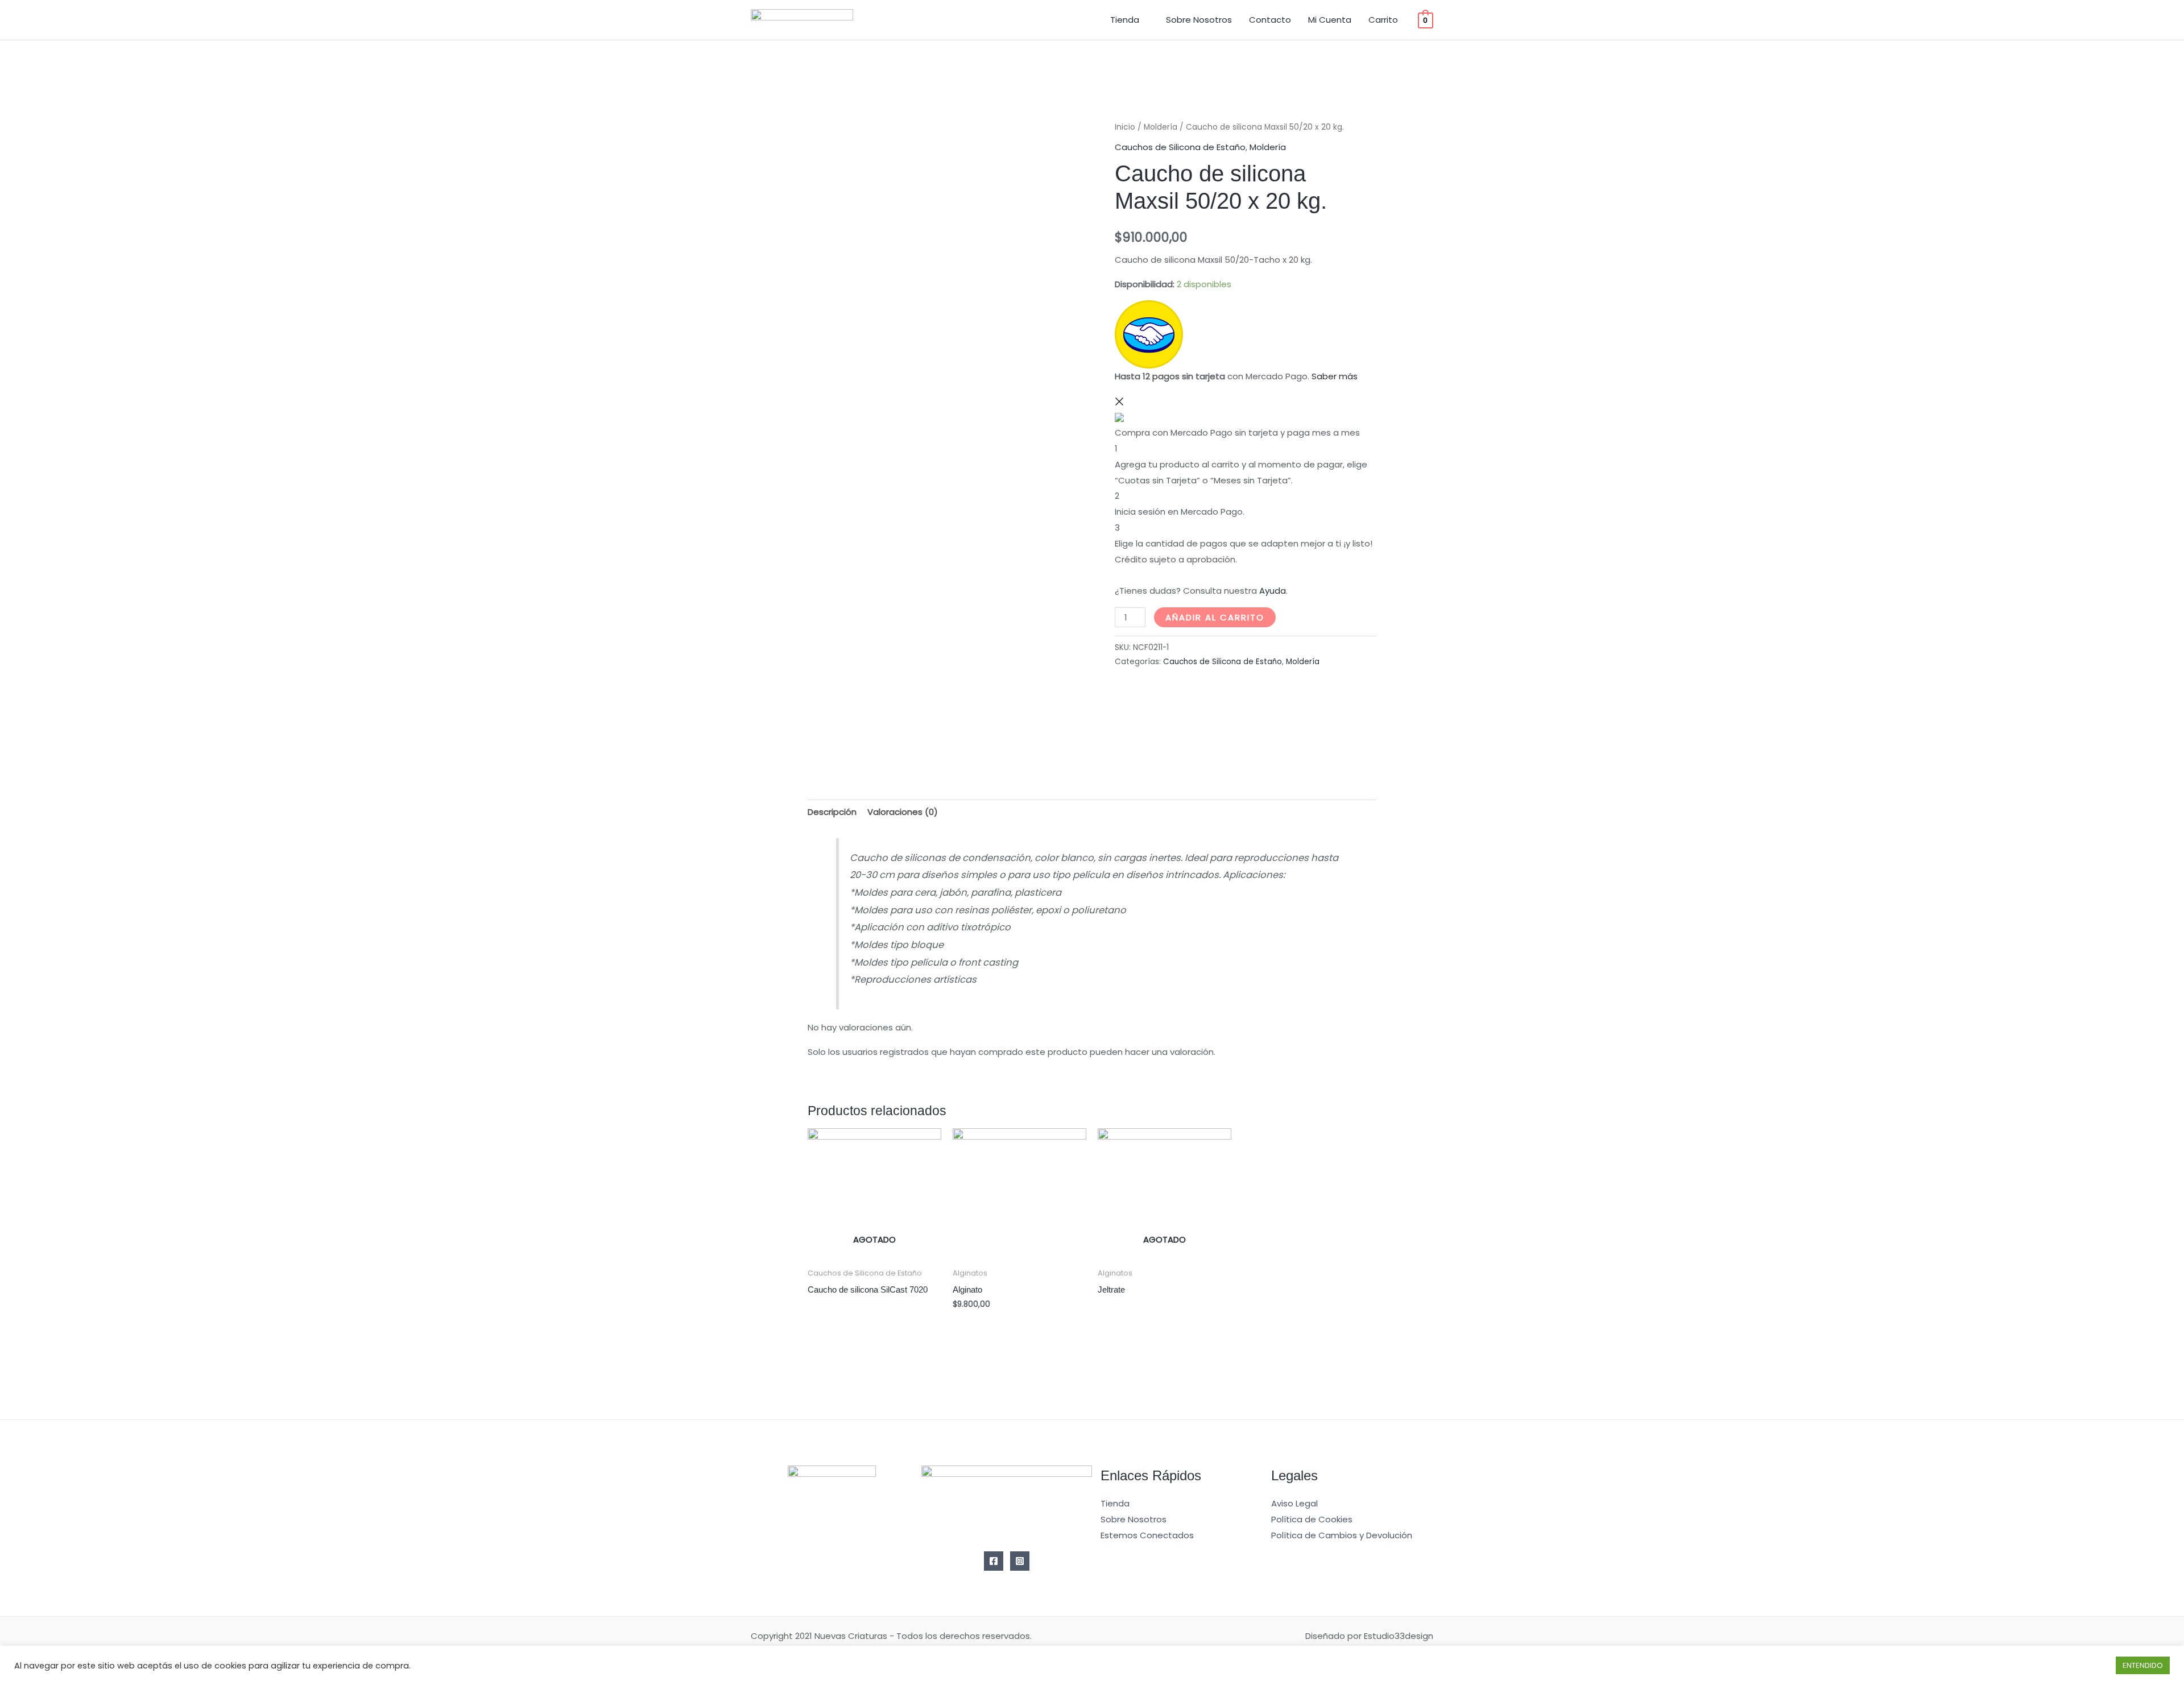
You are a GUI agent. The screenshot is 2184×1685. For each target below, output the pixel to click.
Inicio (1125, 127)
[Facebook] (994, 1561)
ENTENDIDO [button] (2143, 1665)
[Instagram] (1020, 1561)
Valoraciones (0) (903, 812)
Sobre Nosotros (1199, 20)
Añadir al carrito (1215, 617)
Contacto (1270, 20)
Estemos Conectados (1147, 1535)
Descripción (832, 812)
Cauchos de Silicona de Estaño (1180, 147)
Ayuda (1273, 591)
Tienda (1125, 20)
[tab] (832, 812)
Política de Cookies (1312, 1519)
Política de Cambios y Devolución (1342, 1535)
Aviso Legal (1294, 1503)
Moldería (1161, 127)
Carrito (1383, 20)
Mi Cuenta (1330, 20)
